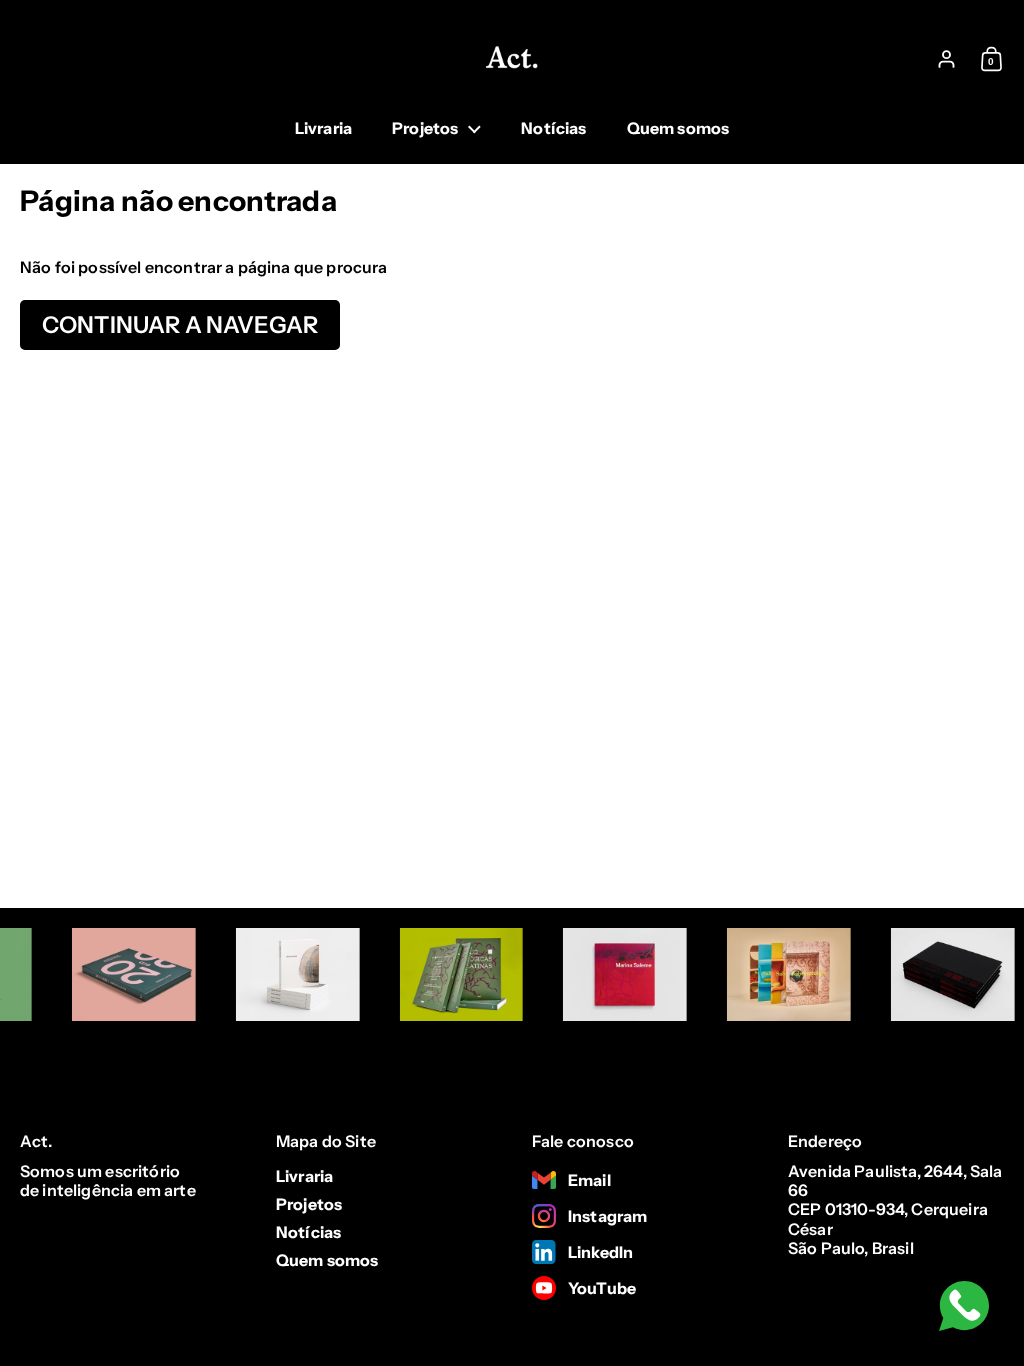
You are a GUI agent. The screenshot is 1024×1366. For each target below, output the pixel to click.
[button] (996, 59)
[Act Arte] (512, 59)
